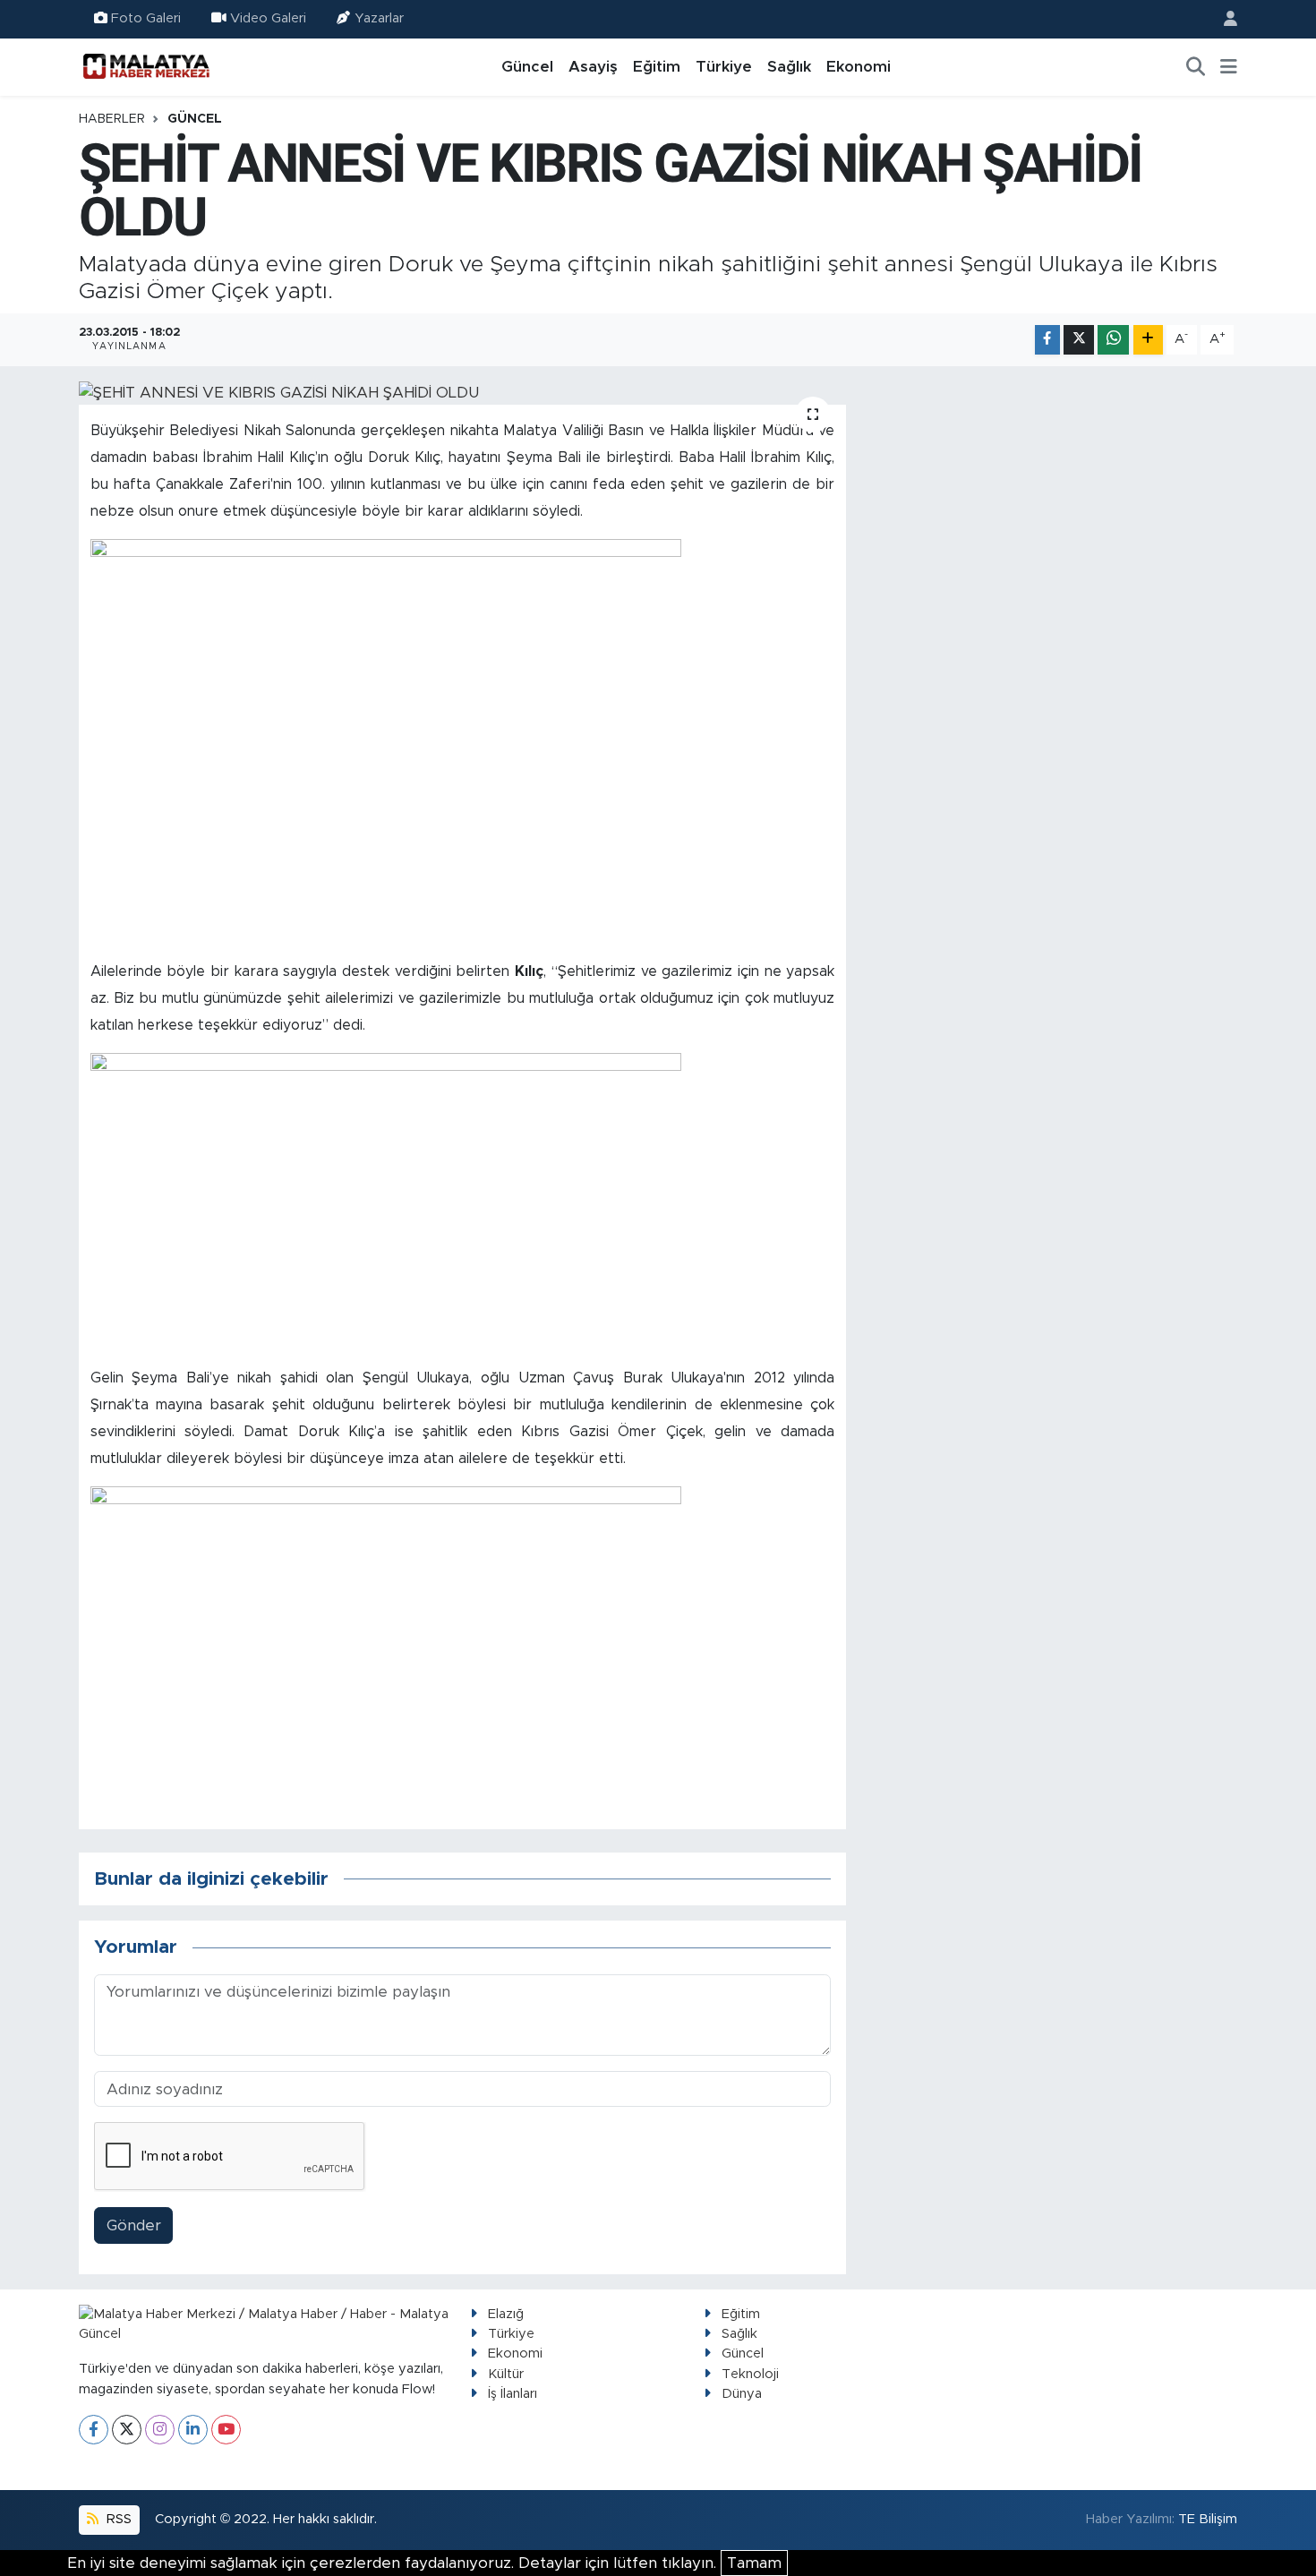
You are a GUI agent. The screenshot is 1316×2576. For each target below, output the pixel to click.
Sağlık (789, 67)
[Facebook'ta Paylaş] (1047, 340)
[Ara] (1196, 67)
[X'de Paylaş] (1079, 340)
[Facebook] (94, 2430)
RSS (117, 2519)
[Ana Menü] (1229, 67)
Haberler (112, 119)
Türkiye (724, 67)
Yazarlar (379, 18)
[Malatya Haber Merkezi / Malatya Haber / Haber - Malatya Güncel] (146, 66)
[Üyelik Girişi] (1223, 19)
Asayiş (593, 67)
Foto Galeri (146, 18)
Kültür (506, 2374)
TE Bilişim (1208, 2519)
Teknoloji (750, 2374)
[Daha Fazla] (1148, 340)
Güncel (527, 67)
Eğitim (657, 67)
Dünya (742, 2394)
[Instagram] (160, 2430)
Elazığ (506, 2314)
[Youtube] (226, 2430)
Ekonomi (859, 67)
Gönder (134, 2225)
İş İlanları (513, 2394)
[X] (127, 2430)
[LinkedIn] (193, 2430)
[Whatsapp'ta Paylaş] (1113, 340)
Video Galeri (268, 18)
